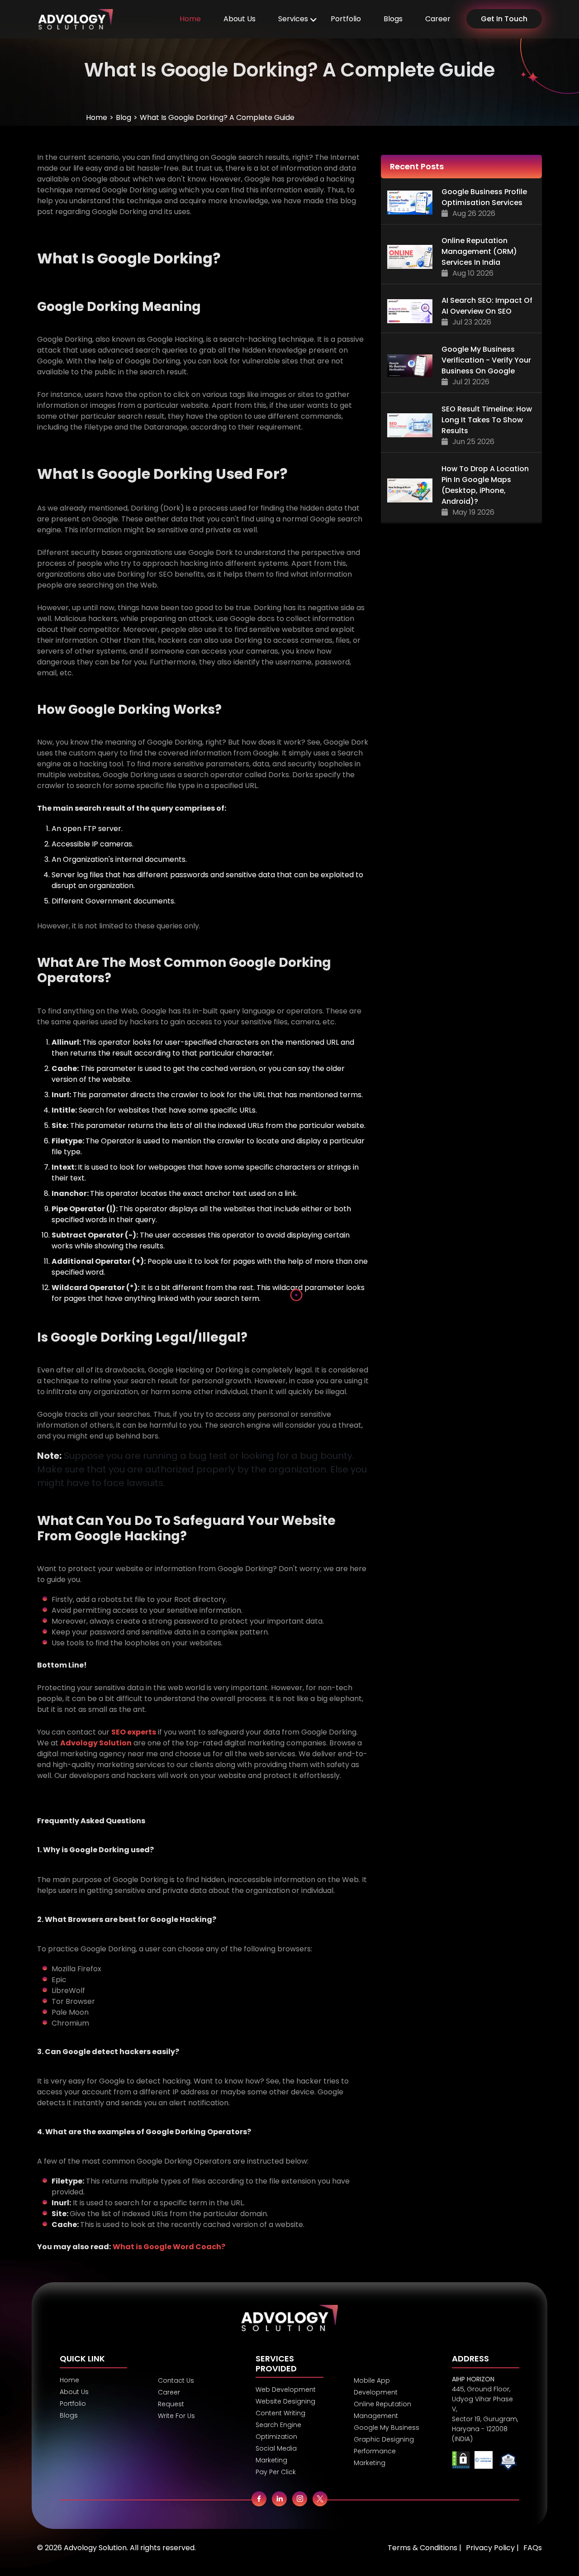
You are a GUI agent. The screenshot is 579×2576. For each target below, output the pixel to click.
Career (438, 19)
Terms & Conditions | (425, 2548)
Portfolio (346, 19)
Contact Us (176, 2380)
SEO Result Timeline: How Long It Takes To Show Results (487, 420)
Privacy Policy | (492, 2548)
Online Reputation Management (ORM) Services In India (479, 251)
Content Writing (280, 2413)
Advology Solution (96, 1743)
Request (171, 2404)
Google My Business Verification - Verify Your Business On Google (486, 360)
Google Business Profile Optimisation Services (484, 197)
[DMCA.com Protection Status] (461, 2462)
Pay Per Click (276, 2472)
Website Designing (285, 2401)
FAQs (533, 2548)
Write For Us (176, 2416)
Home (190, 19)
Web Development (286, 2390)
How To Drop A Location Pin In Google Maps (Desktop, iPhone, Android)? (485, 485)
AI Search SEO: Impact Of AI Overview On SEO (487, 306)
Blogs (393, 19)
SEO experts (134, 1732)
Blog (123, 117)
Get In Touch (504, 19)
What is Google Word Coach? (169, 2247)
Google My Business (387, 2428)
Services (293, 19)
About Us (240, 19)
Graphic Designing (384, 2439)
